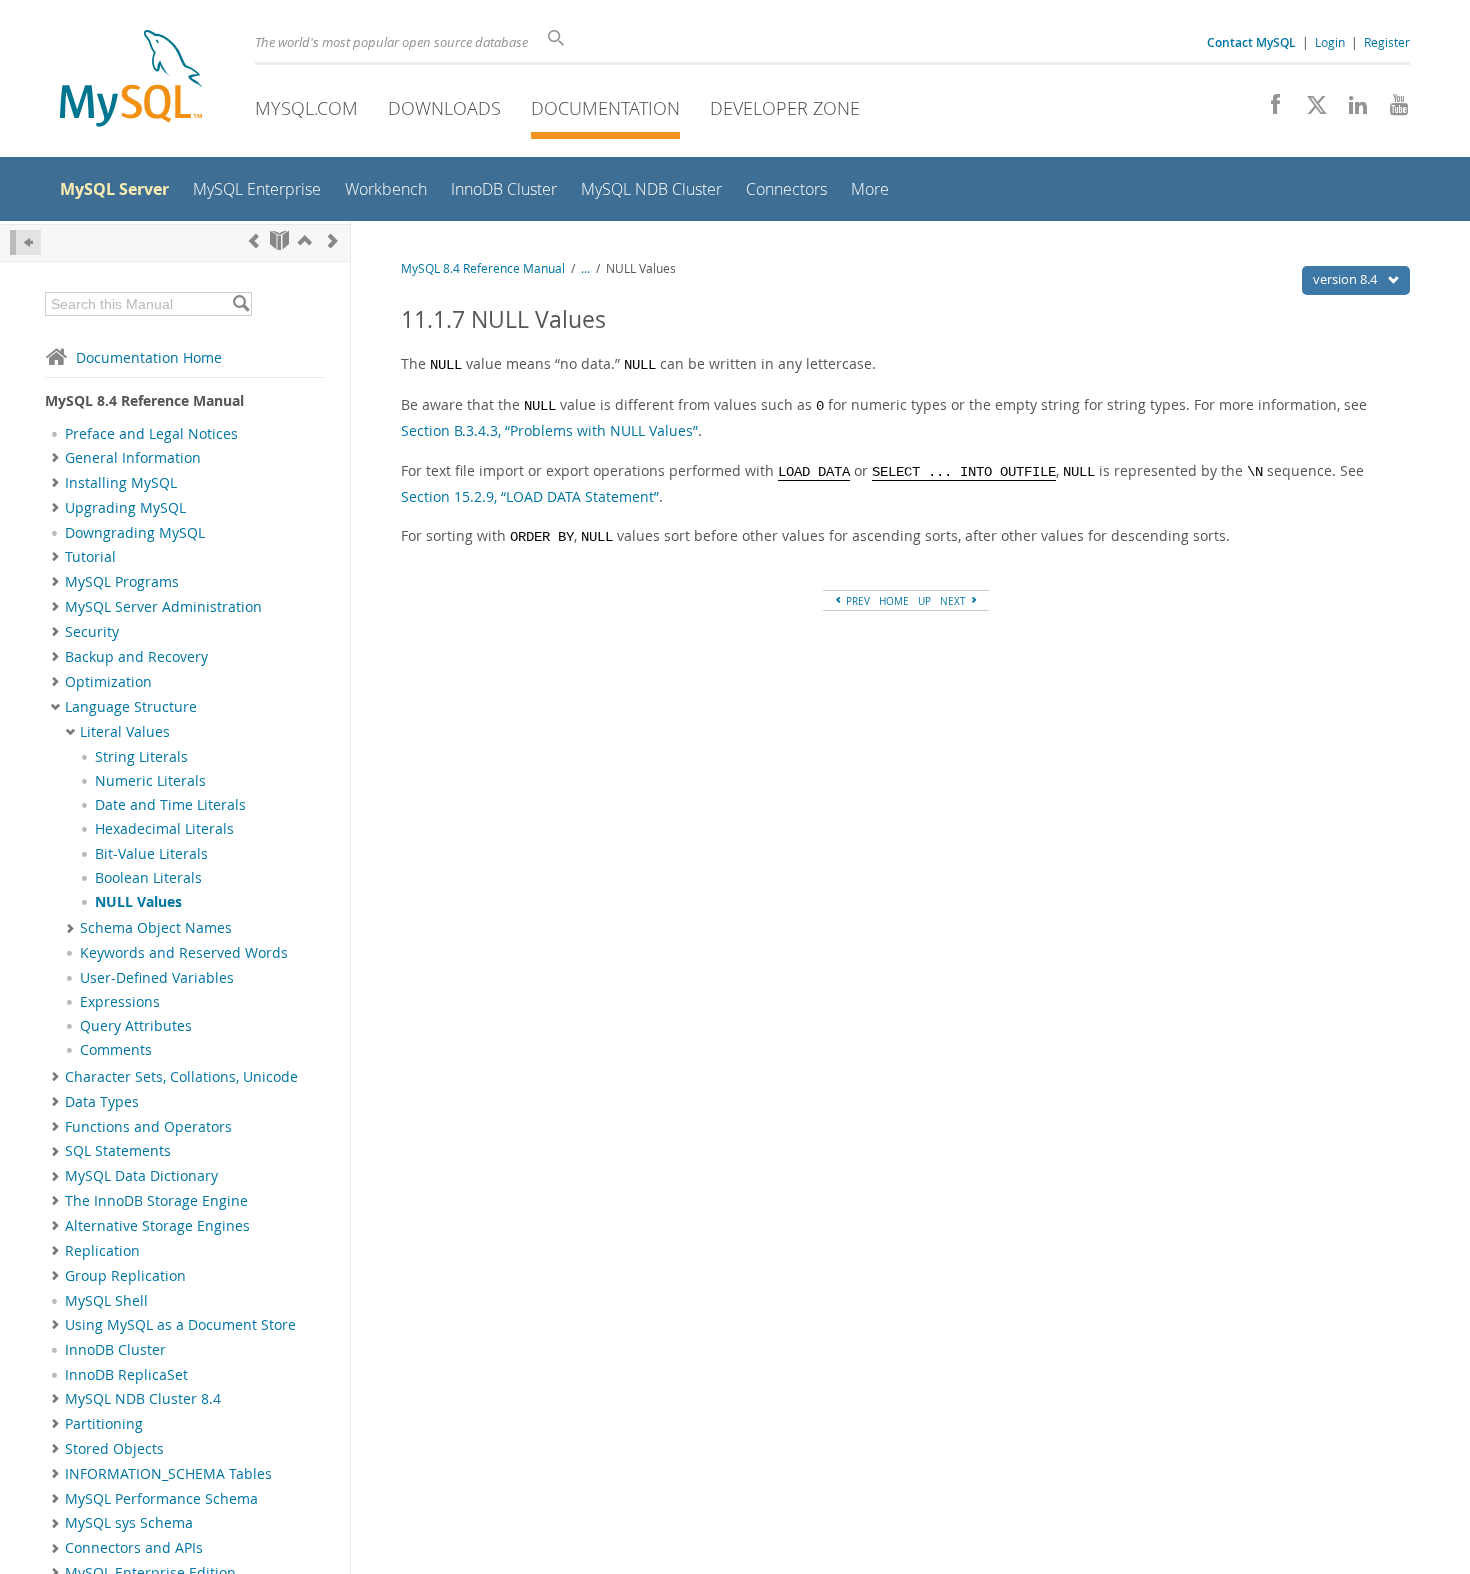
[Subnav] (55, 458)
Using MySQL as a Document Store (180, 1325)
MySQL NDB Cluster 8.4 (143, 1399)
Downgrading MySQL (135, 533)
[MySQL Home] (131, 80)
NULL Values (138, 902)
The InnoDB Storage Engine (156, 1201)
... (585, 268)
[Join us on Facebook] (1268, 110)
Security (92, 632)
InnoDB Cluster (115, 1350)
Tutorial (90, 557)
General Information (133, 458)
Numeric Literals (150, 781)
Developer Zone (785, 108)
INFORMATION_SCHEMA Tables (168, 1474)
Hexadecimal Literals (164, 829)
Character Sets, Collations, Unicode (181, 1077)
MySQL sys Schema (129, 1523)
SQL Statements (118, 1151)
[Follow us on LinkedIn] (1350, 110)
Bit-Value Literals (151, 854)
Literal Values (125, 732)
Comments (116, 1050)
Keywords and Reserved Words (184, 953)
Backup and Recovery (136, 657)
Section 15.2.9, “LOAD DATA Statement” (530, 496)
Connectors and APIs (134, 1548)
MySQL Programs (122, 582)
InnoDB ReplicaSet (126, 1375)
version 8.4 (1346, 279)
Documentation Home (149, 357)
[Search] (240, 304)
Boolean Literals (148, 878)
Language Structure (131, 707)
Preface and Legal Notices (151, 434)
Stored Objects (114, 1449)
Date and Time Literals (170, 805)
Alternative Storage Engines (157, 1226)
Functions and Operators (148, 1127)
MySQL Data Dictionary (141, 1176)
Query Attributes (136, 1026)
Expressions (120, 1002)
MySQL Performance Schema (161, 1499)
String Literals (141, 757)
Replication (102, 1251)
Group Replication (125, 1276)
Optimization (108, 682)
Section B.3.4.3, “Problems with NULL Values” (549, 430)
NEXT (954, 601)
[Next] (333, 240)
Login (1330, 42)
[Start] (279, 240)
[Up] (305, 240)
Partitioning (104, 1424)
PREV (856, 601)
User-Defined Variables (157, 978)
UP (924, 601)
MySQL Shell (106, 1301)
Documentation (605, 108)
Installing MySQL (121, 483)
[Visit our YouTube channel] (1391, 110)
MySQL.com (306, 108)
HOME (894, 601)
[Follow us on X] (1309, 110)
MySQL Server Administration (163, 607)
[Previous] (254, 240)
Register (1387, 42)
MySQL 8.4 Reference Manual (483, 268)
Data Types (102, 1102)
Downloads (444, 108)
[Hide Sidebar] (25, 242)
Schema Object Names (156, 928)
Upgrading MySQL (125, 508)
